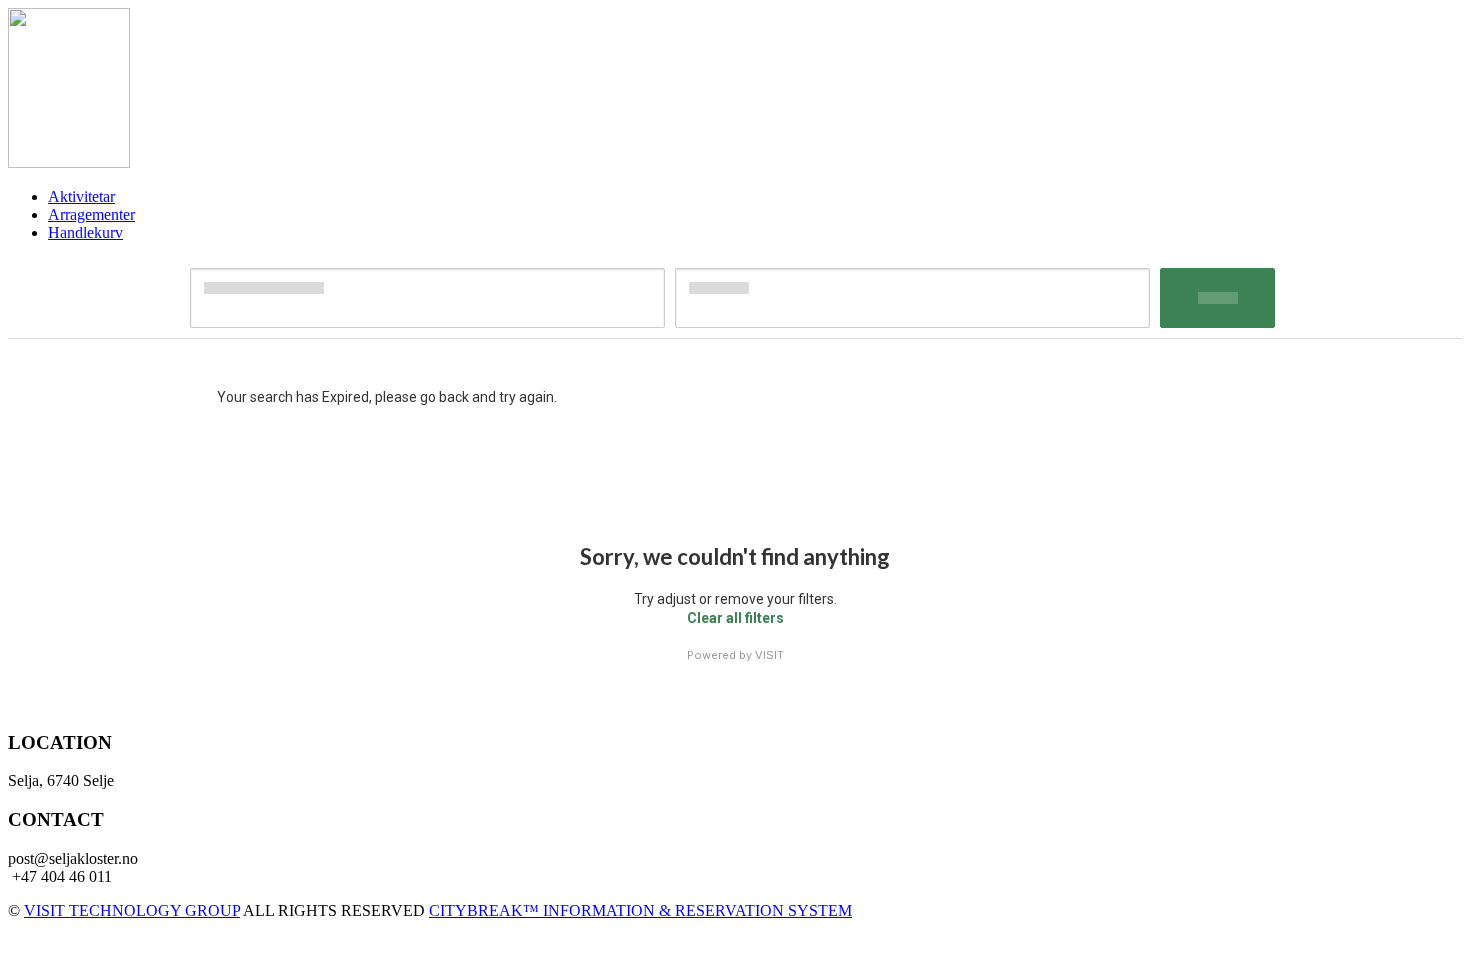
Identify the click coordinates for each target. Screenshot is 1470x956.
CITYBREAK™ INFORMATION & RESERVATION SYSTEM (640, 910)
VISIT (769, 655)
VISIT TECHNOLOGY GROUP (132, 910)
